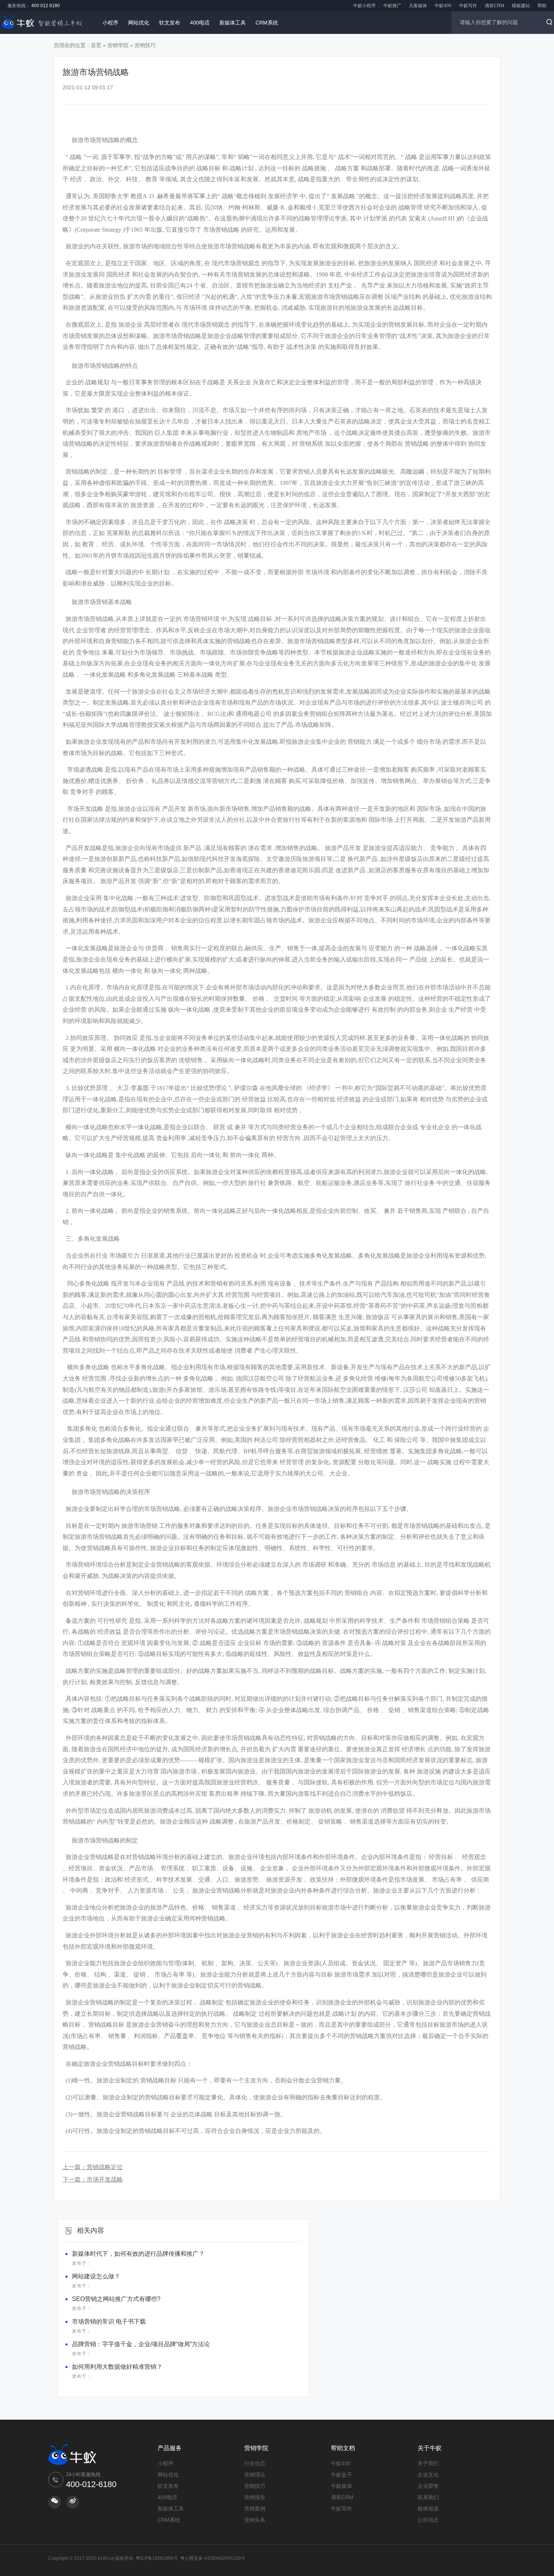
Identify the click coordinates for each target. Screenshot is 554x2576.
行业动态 (255, 2463)
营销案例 (255, 2509)
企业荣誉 (428, 2486)
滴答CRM (494, 6)
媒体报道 (428, 2509)
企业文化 (428, 2475)
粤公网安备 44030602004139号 (213, 2558)
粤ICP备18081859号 (157, 2558)
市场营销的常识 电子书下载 (109, 2321)
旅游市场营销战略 (96, 140)
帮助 (542, 6)
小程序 (110, 23)
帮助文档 (343, 2448)
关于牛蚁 (430, 2448)
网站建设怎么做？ (96, 2276)
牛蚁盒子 (341, 2475)
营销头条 (255, 2520)
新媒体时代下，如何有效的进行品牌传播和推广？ (138, 2254)
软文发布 (170, 23)
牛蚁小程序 (364, 6)
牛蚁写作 (468, 6)
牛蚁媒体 (341, 2486)
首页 (96, 45)
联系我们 (428, 2497)
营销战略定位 (105, 2167)
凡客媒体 (418, 6)
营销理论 (255, 2475)
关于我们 (428, 2463)
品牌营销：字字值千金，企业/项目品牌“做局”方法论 (141, 2344)
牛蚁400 (443, 6)
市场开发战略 (105, 2179)
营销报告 (255, 2497)
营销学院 (118, 45)
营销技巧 (145, 45)
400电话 (200, 23)
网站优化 (139, 23)
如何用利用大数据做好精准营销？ (117, 2367)
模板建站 (521, 6)
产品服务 (170, 2448)
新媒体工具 (233, 23)
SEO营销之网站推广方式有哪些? (116, 2299)
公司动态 (428, 2520)
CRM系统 (267, 23)
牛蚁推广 (392, 6)
